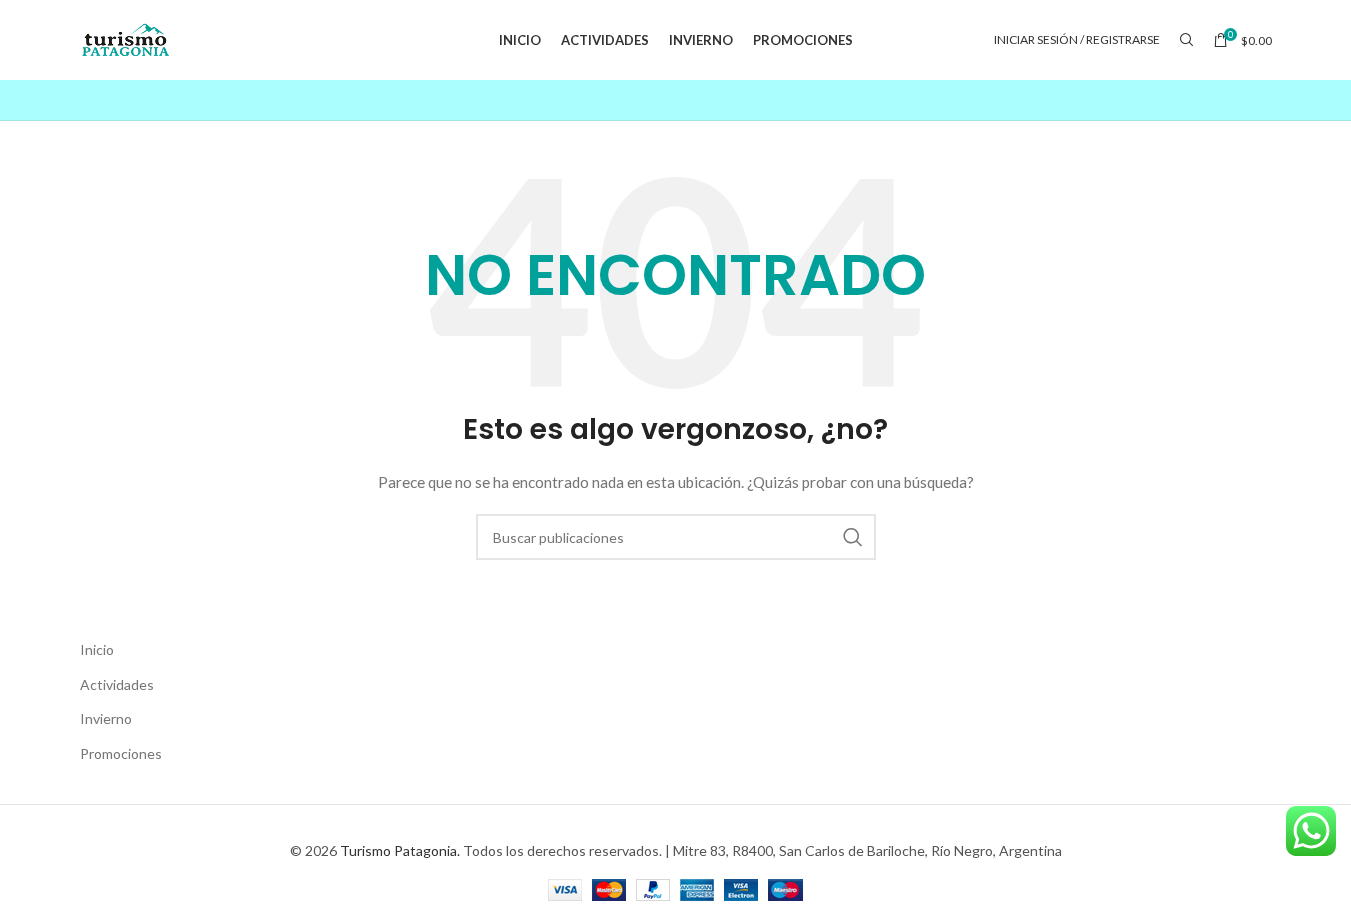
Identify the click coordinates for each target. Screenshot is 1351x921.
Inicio (97, 649)
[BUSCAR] (853, 537)
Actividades (117, 684)
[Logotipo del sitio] (126, 38)
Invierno (106, 718)
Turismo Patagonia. (400, 850)
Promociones (121, 753)
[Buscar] (1187, 40)
